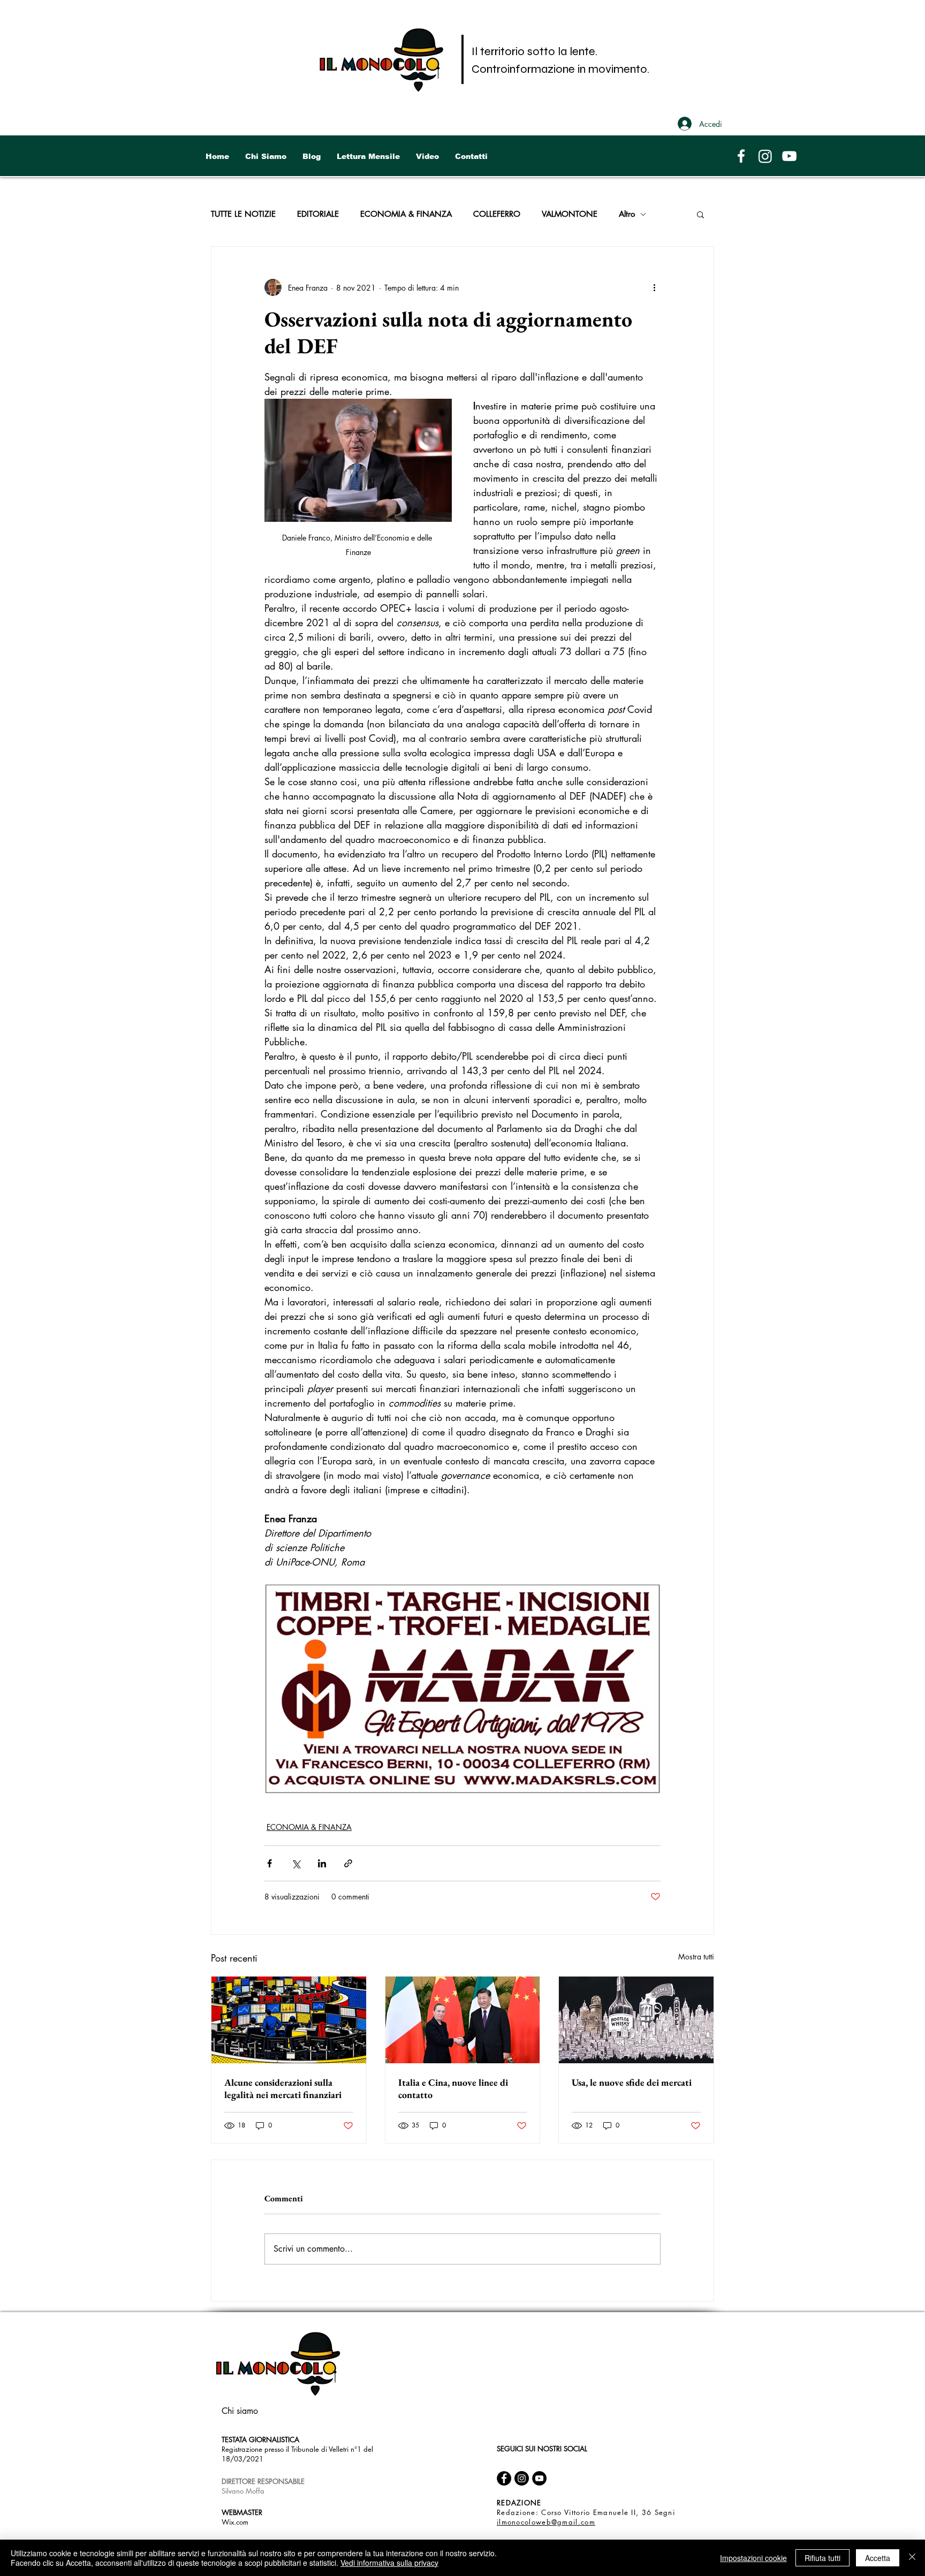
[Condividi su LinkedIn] (322, 1863)
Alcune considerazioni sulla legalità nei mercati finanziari (283, 2088)
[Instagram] (765, 156)
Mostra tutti (696, 1956)
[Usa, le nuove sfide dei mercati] (636, 2020)
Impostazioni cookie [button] (753, 2558)
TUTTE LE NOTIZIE (243, 214)
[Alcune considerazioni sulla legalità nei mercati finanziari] (289, 2020)
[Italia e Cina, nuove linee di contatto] (463, 2020)
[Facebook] (741, 156)
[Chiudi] (912, 2558)
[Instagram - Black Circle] (522, 2478)
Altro (627, 214)
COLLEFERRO (497, 214)
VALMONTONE (570, 214)
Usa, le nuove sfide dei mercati (632, 2082)
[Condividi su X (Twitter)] (296, 1863)
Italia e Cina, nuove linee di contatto (453, 2088)
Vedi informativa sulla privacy (389, 2563)
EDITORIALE (318, 214)
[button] (700, 214)
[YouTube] (789, 156)
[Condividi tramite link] (348, 1863)
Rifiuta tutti (822, 2558)
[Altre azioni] (654, 287)
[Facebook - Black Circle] (504, 2478)
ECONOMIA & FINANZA (406, 214)
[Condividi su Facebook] (270, 1863)
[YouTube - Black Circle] (539, 2478)
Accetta (878, 2558)
